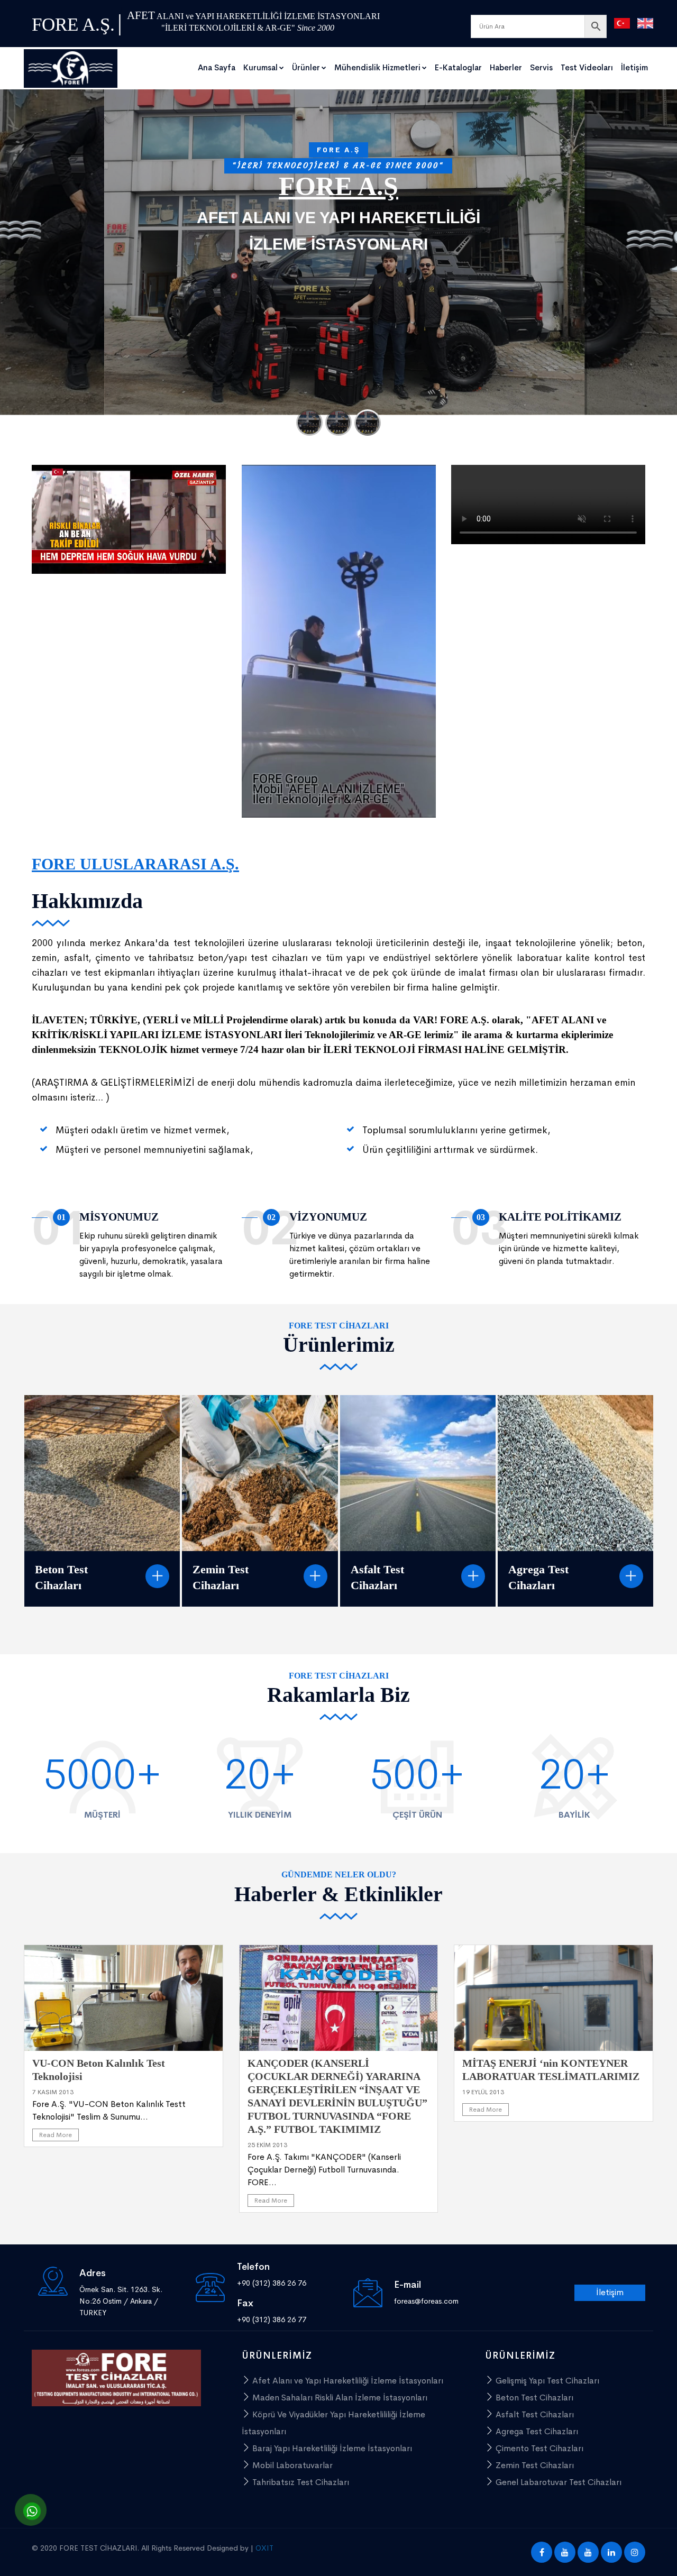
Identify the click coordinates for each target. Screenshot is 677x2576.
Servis (541, 67)
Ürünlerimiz (296, 256)
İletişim (634, 67)
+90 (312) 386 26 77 (272, 2320)
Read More (56, 2135)
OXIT (264, 2548)
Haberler (506, 67)
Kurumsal (260, 67)
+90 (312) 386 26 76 (272, 2283)
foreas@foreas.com (426, 2301)
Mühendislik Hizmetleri (377, 67)
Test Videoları (587, 67)
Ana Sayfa (217, 67)
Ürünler (306, 67)
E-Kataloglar (458, 67)
